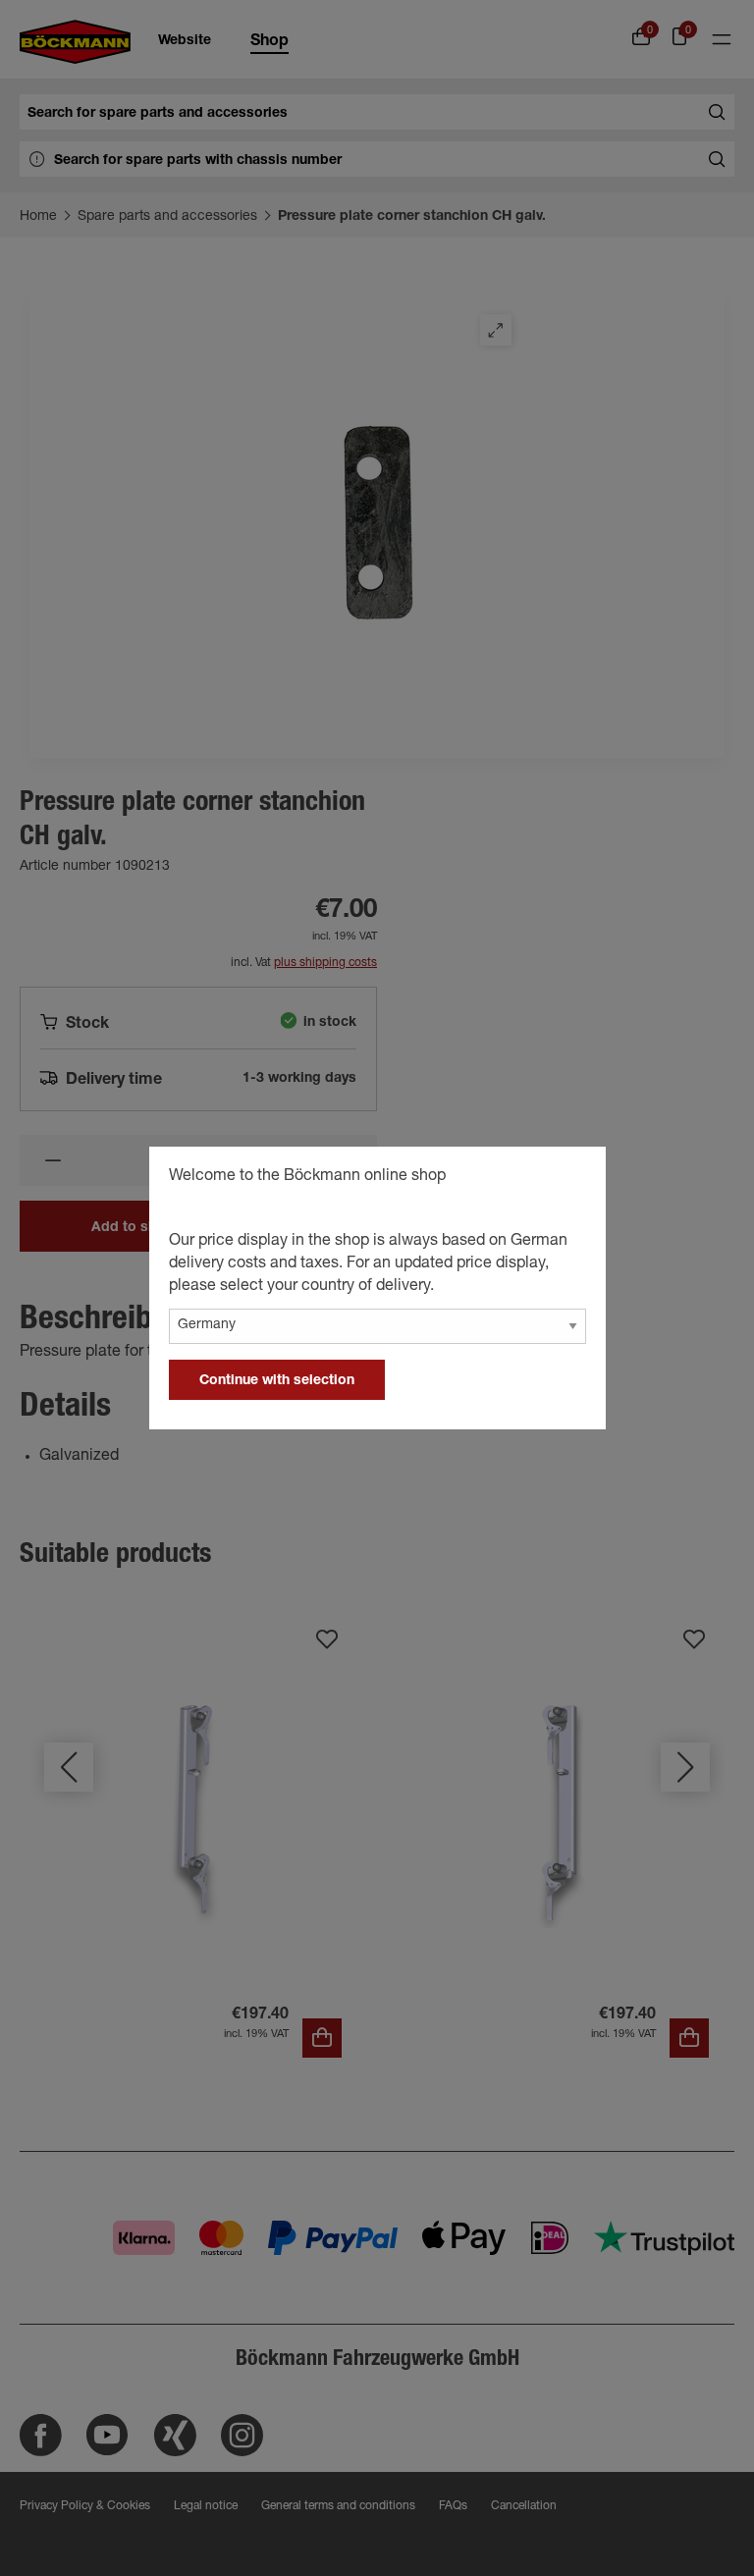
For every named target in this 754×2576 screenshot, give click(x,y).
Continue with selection (277, 1381)
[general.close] (571, 1179)
